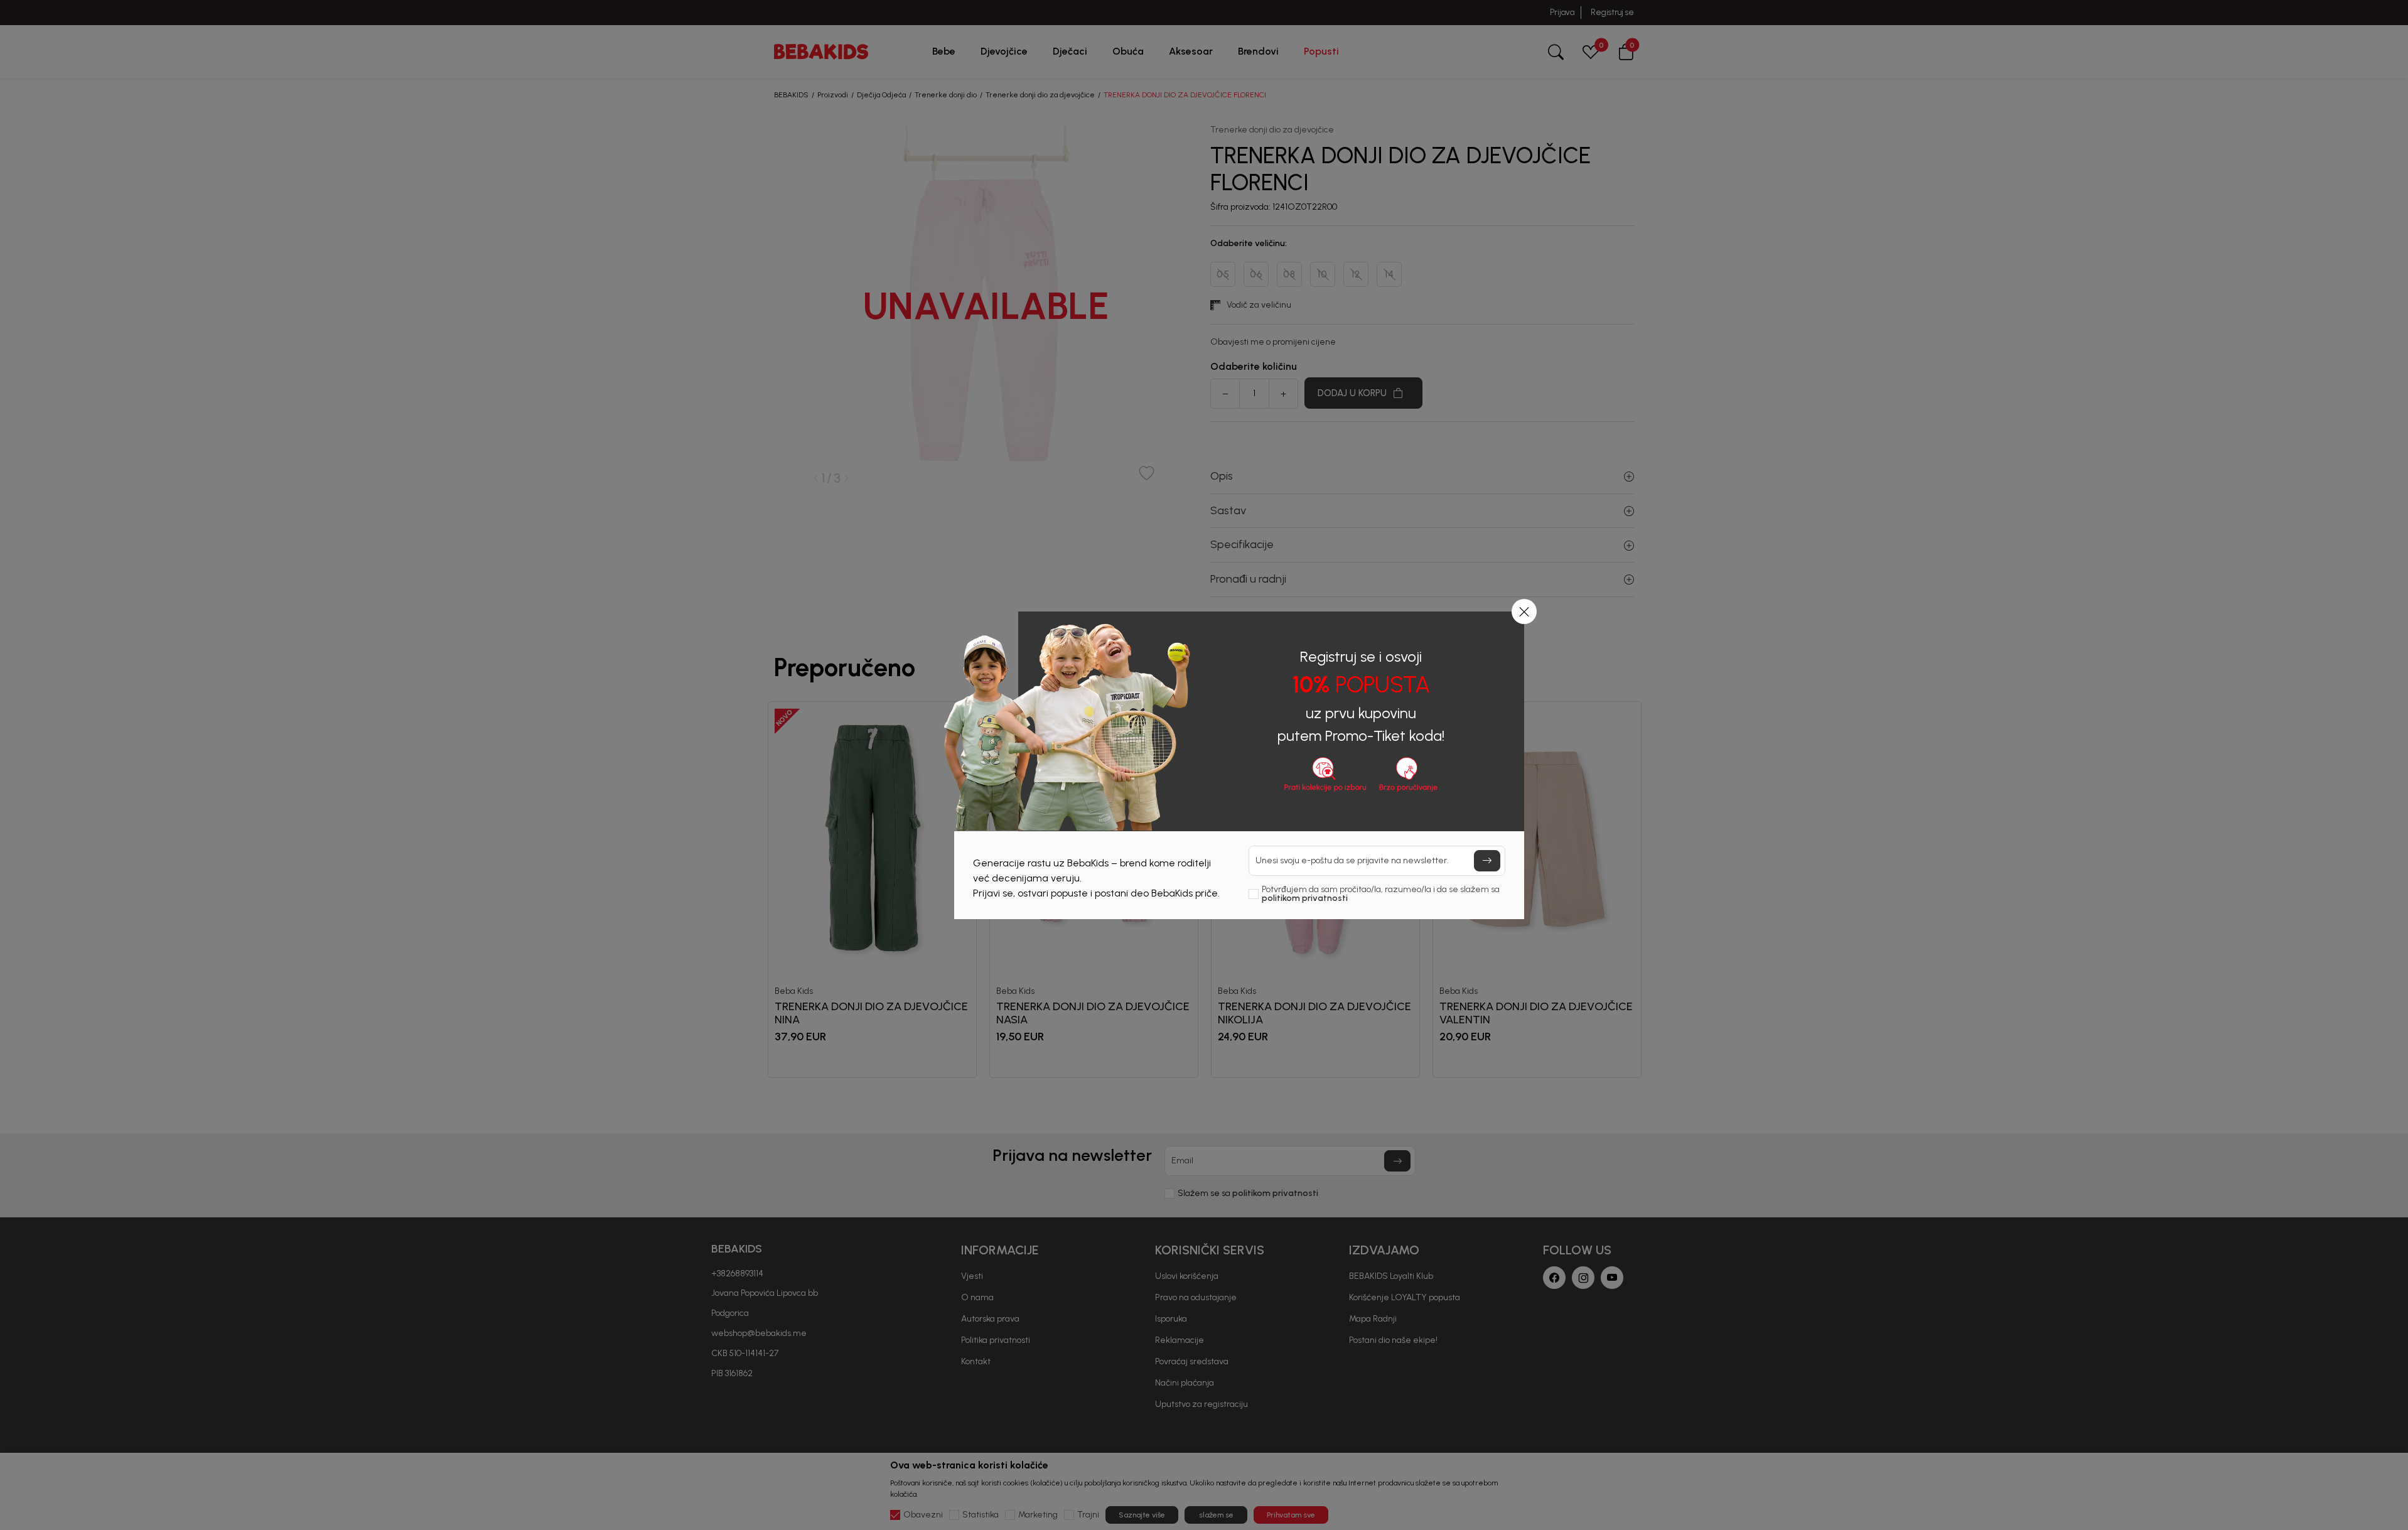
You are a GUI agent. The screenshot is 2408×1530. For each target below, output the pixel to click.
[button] (1524, 611)
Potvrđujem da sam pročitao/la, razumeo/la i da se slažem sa (1381, 894)
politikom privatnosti (1305, 898)
